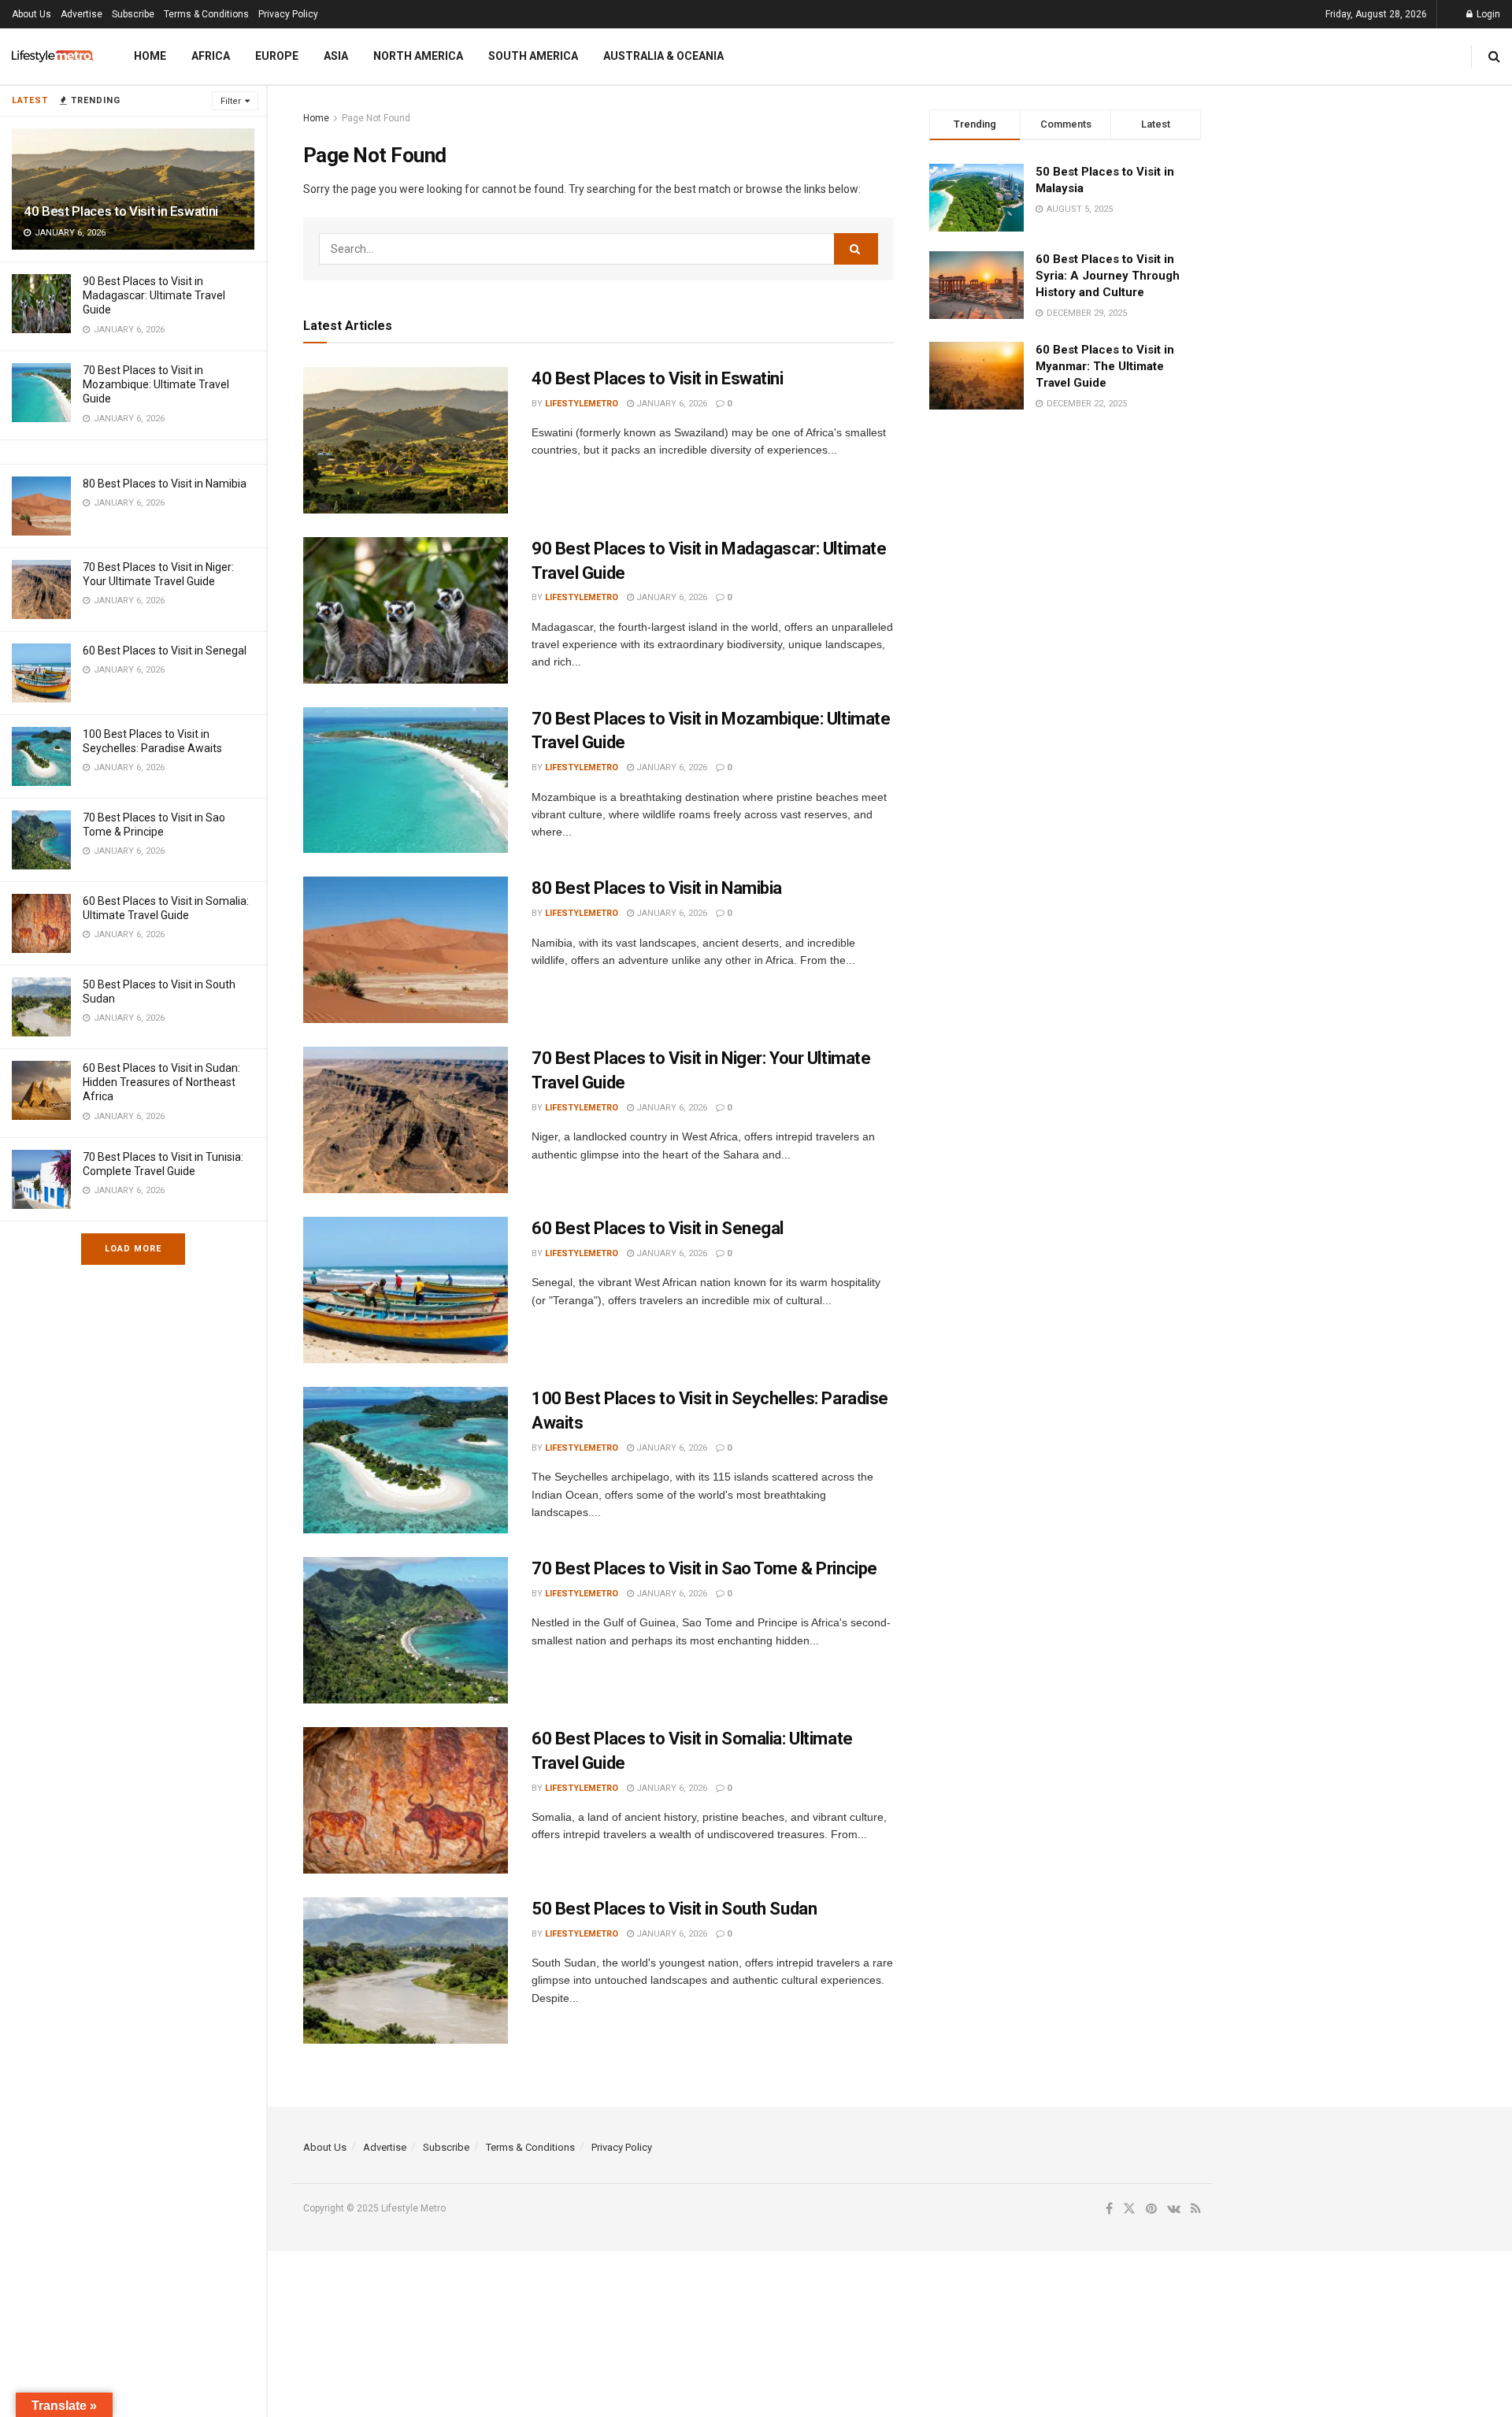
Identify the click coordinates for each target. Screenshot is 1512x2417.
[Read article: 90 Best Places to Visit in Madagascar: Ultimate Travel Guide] (406, 610)
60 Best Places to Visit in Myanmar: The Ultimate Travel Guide (1105, 366)
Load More (133, 1249)
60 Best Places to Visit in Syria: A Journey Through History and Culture (1108, 276)
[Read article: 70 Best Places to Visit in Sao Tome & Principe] (406, 1630)
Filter (231, 101)
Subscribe (133, 14)
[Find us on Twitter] (1129, 2209)
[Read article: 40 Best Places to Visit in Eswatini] (406, 440)
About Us (31, 14)
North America (418, 56)
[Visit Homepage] (53, 56)
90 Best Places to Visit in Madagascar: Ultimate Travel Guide (154, 295)
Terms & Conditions (206, 14)
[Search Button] (1494, 56)
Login (1487, 14)
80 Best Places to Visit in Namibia (165, 484)
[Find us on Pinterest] (1151, 2209)
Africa (211, 56)
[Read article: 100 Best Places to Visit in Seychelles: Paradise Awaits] (406, 1460)
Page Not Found (376, 118)
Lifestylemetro (582, 404)
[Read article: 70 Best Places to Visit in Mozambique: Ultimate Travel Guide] (406, 780)
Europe (277, 56)
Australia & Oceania (663, 56)
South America (533, 56)
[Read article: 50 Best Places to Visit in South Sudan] (406, 1970)
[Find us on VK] (1174, 2209)
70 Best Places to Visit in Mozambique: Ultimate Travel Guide (156, 384)
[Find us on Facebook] (1109, 2209)
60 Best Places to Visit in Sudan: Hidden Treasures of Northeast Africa (161, 1082)
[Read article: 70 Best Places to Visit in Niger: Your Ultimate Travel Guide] (406, 1120)
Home (150, 56)
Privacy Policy (288, 14)
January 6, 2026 (671, 404)
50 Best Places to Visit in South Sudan (674, 1909)
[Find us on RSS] (1196, 2209)
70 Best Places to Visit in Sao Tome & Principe (704, 1568)
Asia (336, 56)
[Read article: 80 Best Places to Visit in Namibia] (406, 950)
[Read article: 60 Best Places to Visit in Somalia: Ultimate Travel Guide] (406, 1800)
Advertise (82, 14)
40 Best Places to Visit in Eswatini (121, 211)
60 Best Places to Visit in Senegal (165, 651)
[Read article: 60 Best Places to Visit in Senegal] (406, 1290)
